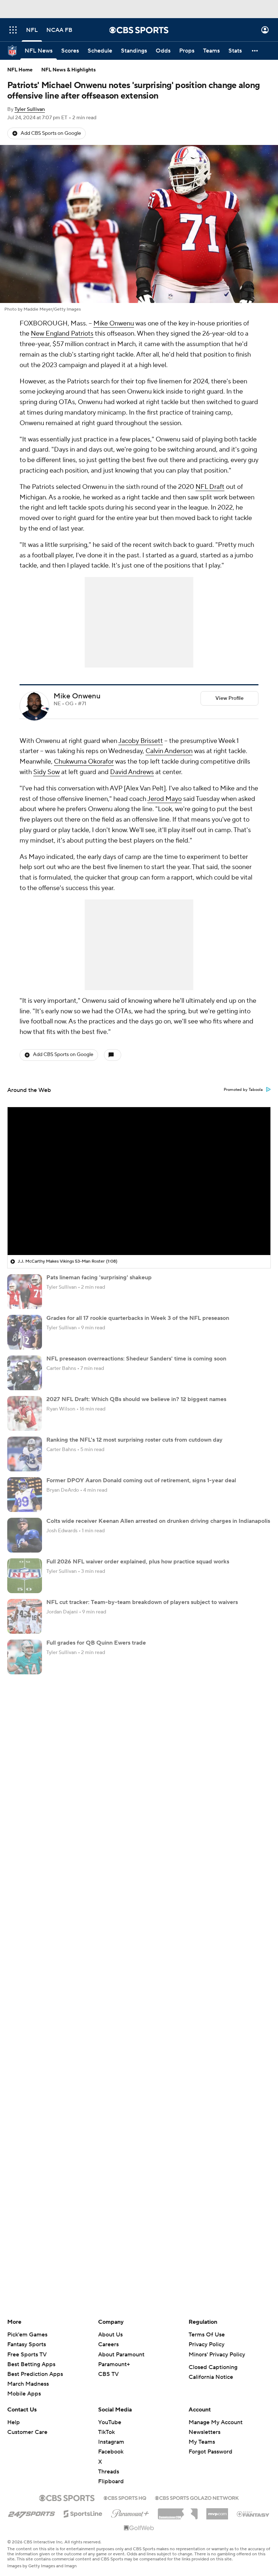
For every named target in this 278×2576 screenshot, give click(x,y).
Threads (109, 2472)
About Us (110, 2335)
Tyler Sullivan (30, 109)
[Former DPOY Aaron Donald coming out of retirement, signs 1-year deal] (25, 1495)
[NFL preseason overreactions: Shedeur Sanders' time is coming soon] (25, 1373)
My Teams (202, 2442)
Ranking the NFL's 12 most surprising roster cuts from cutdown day (134, 1440)
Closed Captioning (213, 2367)
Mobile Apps (24, 2394)
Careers (108, 2344)
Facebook (111, 2452)
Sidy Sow (47, 772)
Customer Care (27, 2432)
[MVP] (217, 2511)
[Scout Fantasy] (253, 2514)
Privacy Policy (207, 2344)
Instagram (111, 2442)
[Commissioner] (178, 2511)
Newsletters (205, 2432)
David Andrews (132, 772)
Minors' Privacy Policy (217, 2355)
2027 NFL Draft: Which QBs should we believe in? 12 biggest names (136, 1399)
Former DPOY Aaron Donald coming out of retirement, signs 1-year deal (141, 1480)
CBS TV (108, 2374)
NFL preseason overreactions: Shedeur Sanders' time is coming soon (136, 1359)
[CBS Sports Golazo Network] (197, 2497)
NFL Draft (210, 487)
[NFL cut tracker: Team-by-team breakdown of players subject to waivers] (25, 1616)
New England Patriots (62, 334)
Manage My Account (216, 2422)
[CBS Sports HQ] (125, 2497)
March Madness (28, 2384)
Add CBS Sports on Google (51, 133)
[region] (139, 1181)
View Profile (229, 698)
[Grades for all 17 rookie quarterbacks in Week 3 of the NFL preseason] (25, 1332)
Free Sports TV (27, 2355)
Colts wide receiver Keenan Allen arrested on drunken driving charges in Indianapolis (158, 1521)
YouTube (110, 2422)
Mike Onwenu (114, 323)
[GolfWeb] (139, 2528)
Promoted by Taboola (243, 1090)
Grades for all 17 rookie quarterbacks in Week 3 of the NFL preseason (138, 1318)
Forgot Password (210, 2452)
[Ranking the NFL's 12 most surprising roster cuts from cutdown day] (25, 1454)
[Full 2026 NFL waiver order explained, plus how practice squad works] (25, 1576)
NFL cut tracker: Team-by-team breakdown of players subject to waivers (142, 1602)
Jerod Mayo (165, 799)
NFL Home (20, 70)
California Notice (211, 2377)
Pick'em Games (27, 2335)
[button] (13, 30)
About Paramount (121, 2355)
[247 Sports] (31, 2513)
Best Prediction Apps (35, 2374)
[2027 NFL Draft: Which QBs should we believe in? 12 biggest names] (25, 1413)
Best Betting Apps (31, 2364)
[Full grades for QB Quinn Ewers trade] (25, 1657)
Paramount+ (114, 2364)
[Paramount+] (130, 2512)
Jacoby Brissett (141, 741)
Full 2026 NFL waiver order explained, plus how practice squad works (138, 1562)
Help (14, 2422)
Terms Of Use (207, 2335)
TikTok (106, 2432)
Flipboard (111, 2481)
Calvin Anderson (169, 751)
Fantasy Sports (27, 2344)
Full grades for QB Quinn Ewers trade (96, 1643)
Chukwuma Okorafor (84, 762)
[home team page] (46, 709)
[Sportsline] (83, 2513)
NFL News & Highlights (69, 70)
